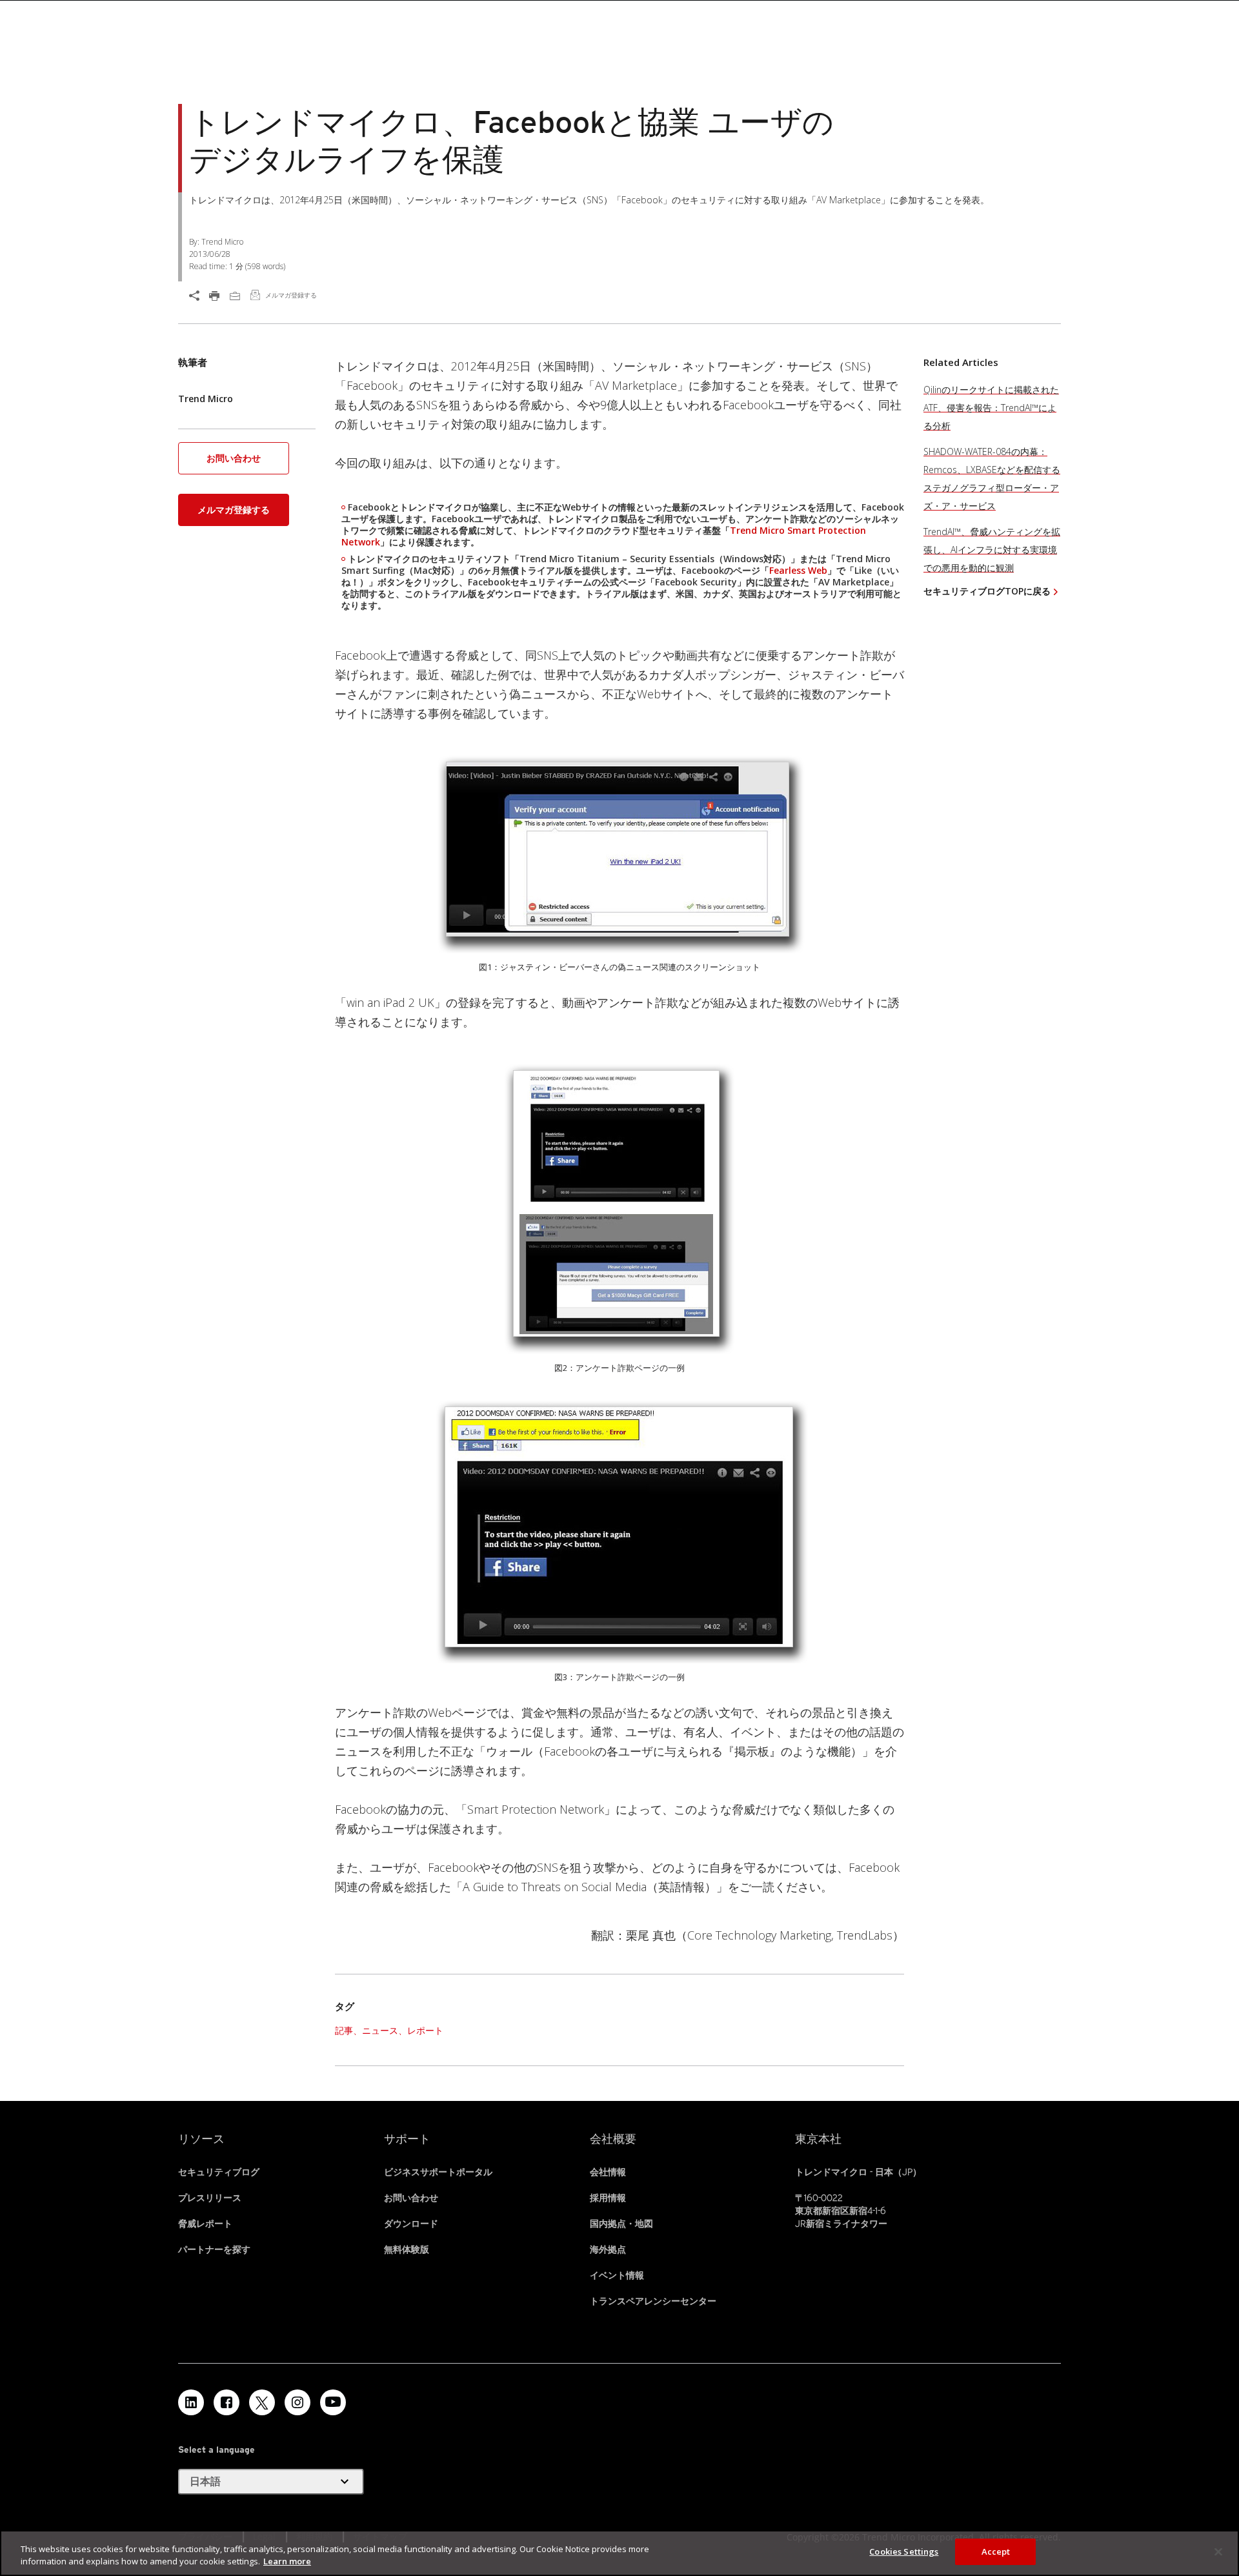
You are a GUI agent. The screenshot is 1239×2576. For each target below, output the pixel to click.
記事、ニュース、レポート (389, 2030)
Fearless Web (798, 570)
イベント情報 (617, 2275)
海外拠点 (608, 2249)
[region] (619, 2553)
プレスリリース (210, 2198)
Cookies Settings (904, 2551)
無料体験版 (407, 2249)
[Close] (1218, 2551)
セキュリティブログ (219, 2172)
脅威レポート (205, 2224)
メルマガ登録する (234, 510)
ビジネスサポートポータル (438, 2172)
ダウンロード (411, 2224)
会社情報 (608, 2172)
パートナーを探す (214, 2249)
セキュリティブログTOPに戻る (987, 591)
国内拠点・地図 (621, 2224)
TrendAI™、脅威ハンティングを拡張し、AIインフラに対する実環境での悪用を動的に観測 (992, 550)
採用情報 (608, 2198)
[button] (234, 462)
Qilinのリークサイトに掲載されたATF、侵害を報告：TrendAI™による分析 (991, 408)
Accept (996, 2551)
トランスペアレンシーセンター (653, 2301)
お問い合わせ (234, 458)
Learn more (287, 2562)
